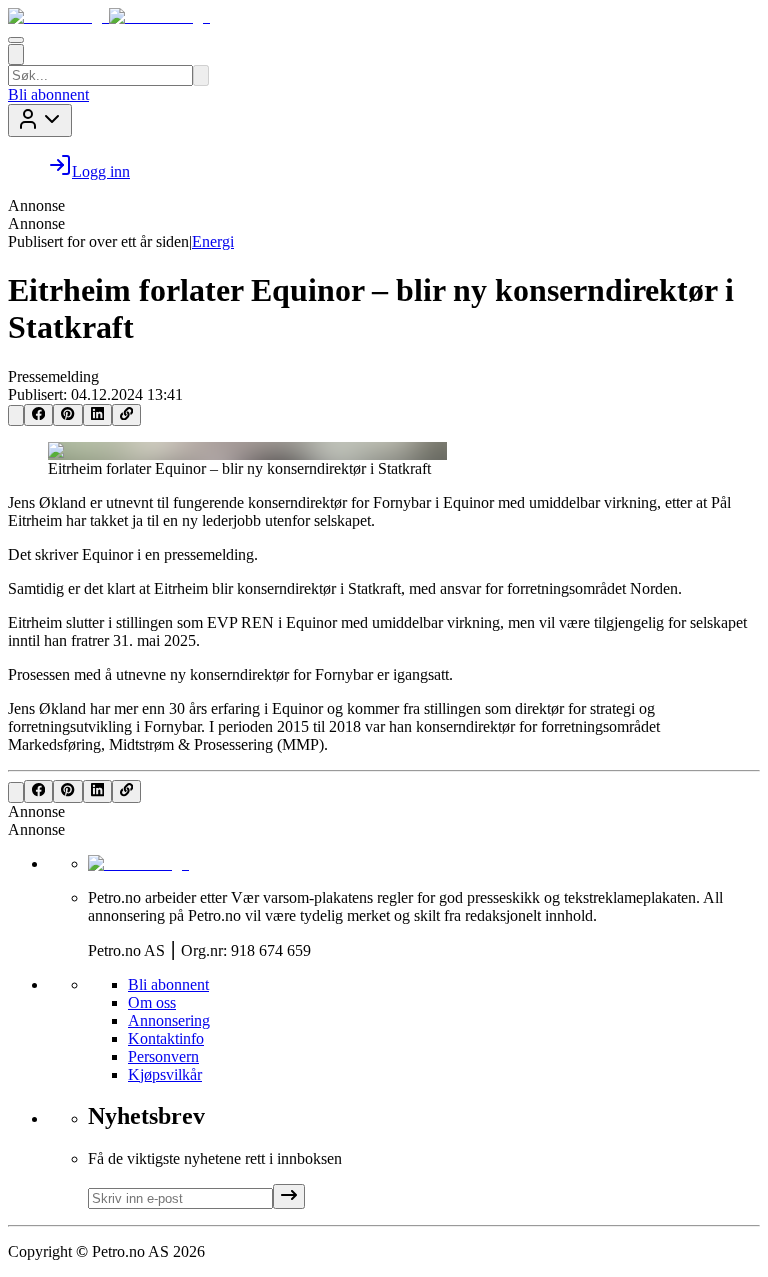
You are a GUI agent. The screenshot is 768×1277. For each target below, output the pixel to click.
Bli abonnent (48, 94)
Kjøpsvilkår (165, 1074)
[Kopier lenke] (126, 415)
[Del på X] (16, 415)
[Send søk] (201, 75)
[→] (289, 1196)
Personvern (163, 1056)
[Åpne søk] (16, 54)
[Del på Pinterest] (67, 415)
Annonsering (169, 1020)
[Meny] (16, 40)
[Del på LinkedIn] (97, 415)
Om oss (152, 1002)
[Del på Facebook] (38, 415)
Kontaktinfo (166, 1038)
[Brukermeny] (40, 120)
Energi (213, 241)
